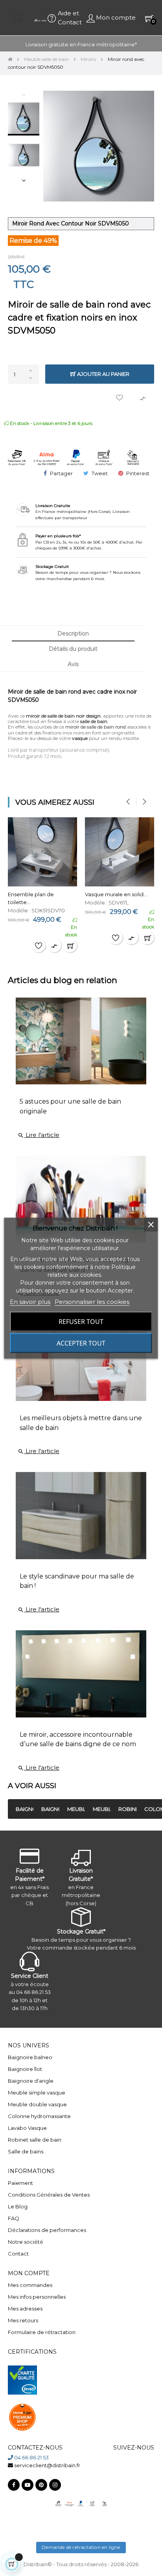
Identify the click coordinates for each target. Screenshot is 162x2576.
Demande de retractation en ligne (81, 2547)
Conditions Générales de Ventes (49, 2195)
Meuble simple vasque (37, 2093)
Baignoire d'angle (31, 2081)
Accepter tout (81, 1343)
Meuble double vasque (37, 2104)
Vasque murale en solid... (116, 894)
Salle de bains (26, 2151)
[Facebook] (14, 2485)
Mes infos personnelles (37, 2297)
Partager (61, 473)
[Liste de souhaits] (120, 398)
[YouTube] (28, 2485)
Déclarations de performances (47, 2230)
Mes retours (23, 2320)
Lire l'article (39, 1135)
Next (24, 180)
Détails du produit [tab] (73, 649)
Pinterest (138, 473)
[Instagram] (55, 2485)
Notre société (26, 2242)
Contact (18, 2254)
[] (70, 945)
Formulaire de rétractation (42, 2332)
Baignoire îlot (25, 2069)
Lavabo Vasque (27, 2128)
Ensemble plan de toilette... (31, 898)
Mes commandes (30, 2285)
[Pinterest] (41, 2485)
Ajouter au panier (103, 374)
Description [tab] (73, 633)
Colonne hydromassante (39, 2116)
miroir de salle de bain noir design (63, 716)
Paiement (20, 2183)
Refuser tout (81, 1321)
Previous (24, 95)
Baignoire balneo (30, 2057)
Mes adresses (25, 2309)
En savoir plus (30, 1301)
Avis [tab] (73, 664)
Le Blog (18, 2206)
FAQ (14, 2218)
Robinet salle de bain (35, 2140)
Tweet (100, 473)
